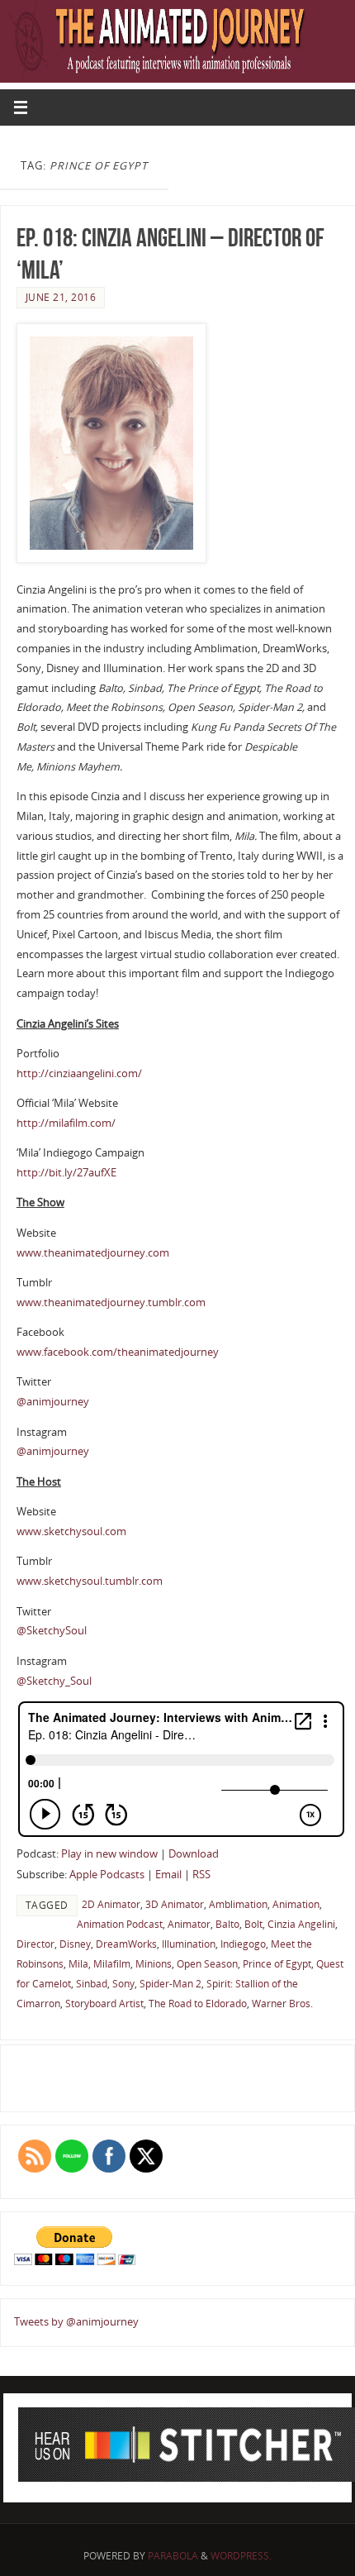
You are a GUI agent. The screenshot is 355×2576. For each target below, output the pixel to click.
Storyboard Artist (104, 2004)
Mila (78, 1964)
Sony (123, 1984)
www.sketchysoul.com (71, 1531)
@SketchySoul (52, 1631)
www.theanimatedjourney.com (93, 1253)
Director (35, 1944)
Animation (296, 1904)
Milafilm (112, 1964)
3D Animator (175, 1904)
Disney (75, 1944)
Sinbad (92, 1984)
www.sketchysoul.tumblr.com (90, 1581)
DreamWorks (126, 1944)
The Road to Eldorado (198, 2004)
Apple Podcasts (107, 1875)
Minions (154, 1964)
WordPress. (241, 2556)
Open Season (207, 1964)
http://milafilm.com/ (66, 1123)
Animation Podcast (120, 1924)
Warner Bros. (282, 2004)
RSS (201, 1875)
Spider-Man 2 (170, 1984)
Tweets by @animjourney (76, 2322)
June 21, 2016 (61, 297)
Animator (189, 1924)
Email (168, 1875)
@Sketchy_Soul (54, 1681)
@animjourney (53, 1402)
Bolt (253, 1924)
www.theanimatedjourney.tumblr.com (111, 1302)
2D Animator (111, 1904)
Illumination (189, 1944)
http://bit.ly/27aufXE (66, 1173)
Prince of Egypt (277, 1964)
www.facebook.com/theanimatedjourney (118, 1352)
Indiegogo (243, 1944)
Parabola (173, 2556)
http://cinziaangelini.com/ (79, 1073)
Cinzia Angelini (301, 1924)
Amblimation (238, 1904)
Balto (227, 1924)
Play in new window (109, 1854)
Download (194, 1854)
